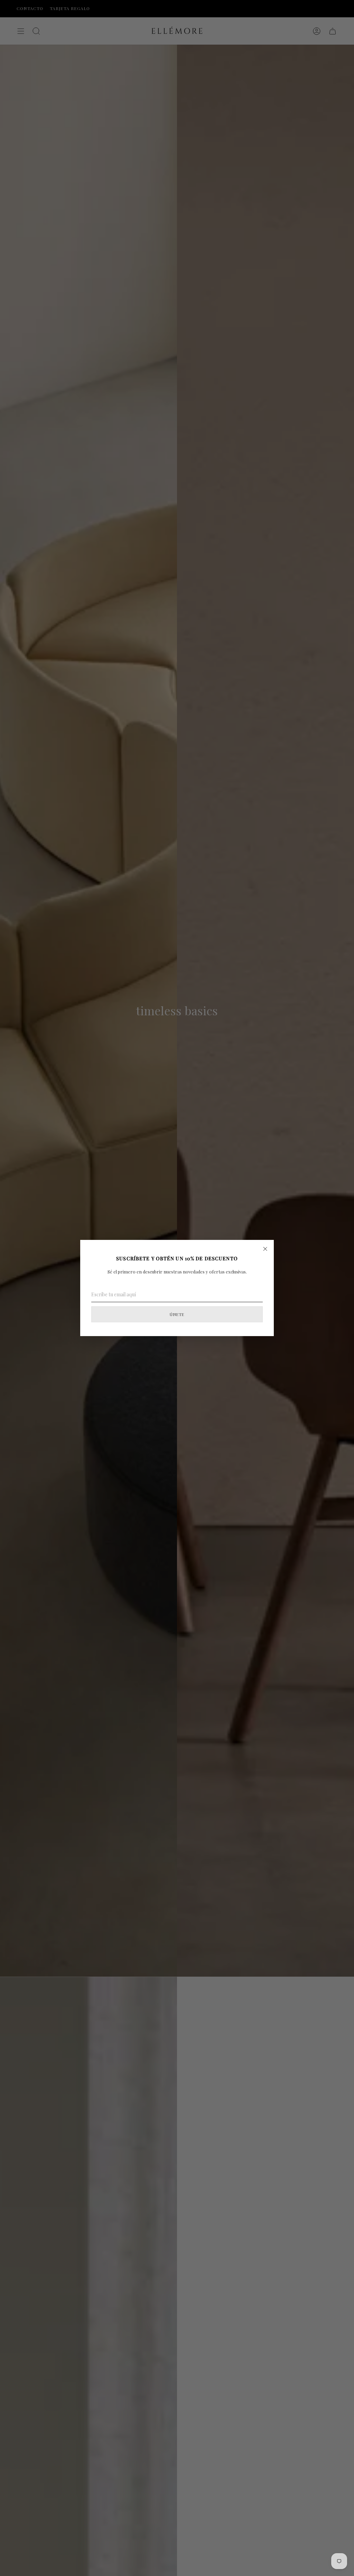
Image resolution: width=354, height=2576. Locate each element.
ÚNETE (177, 1314)
